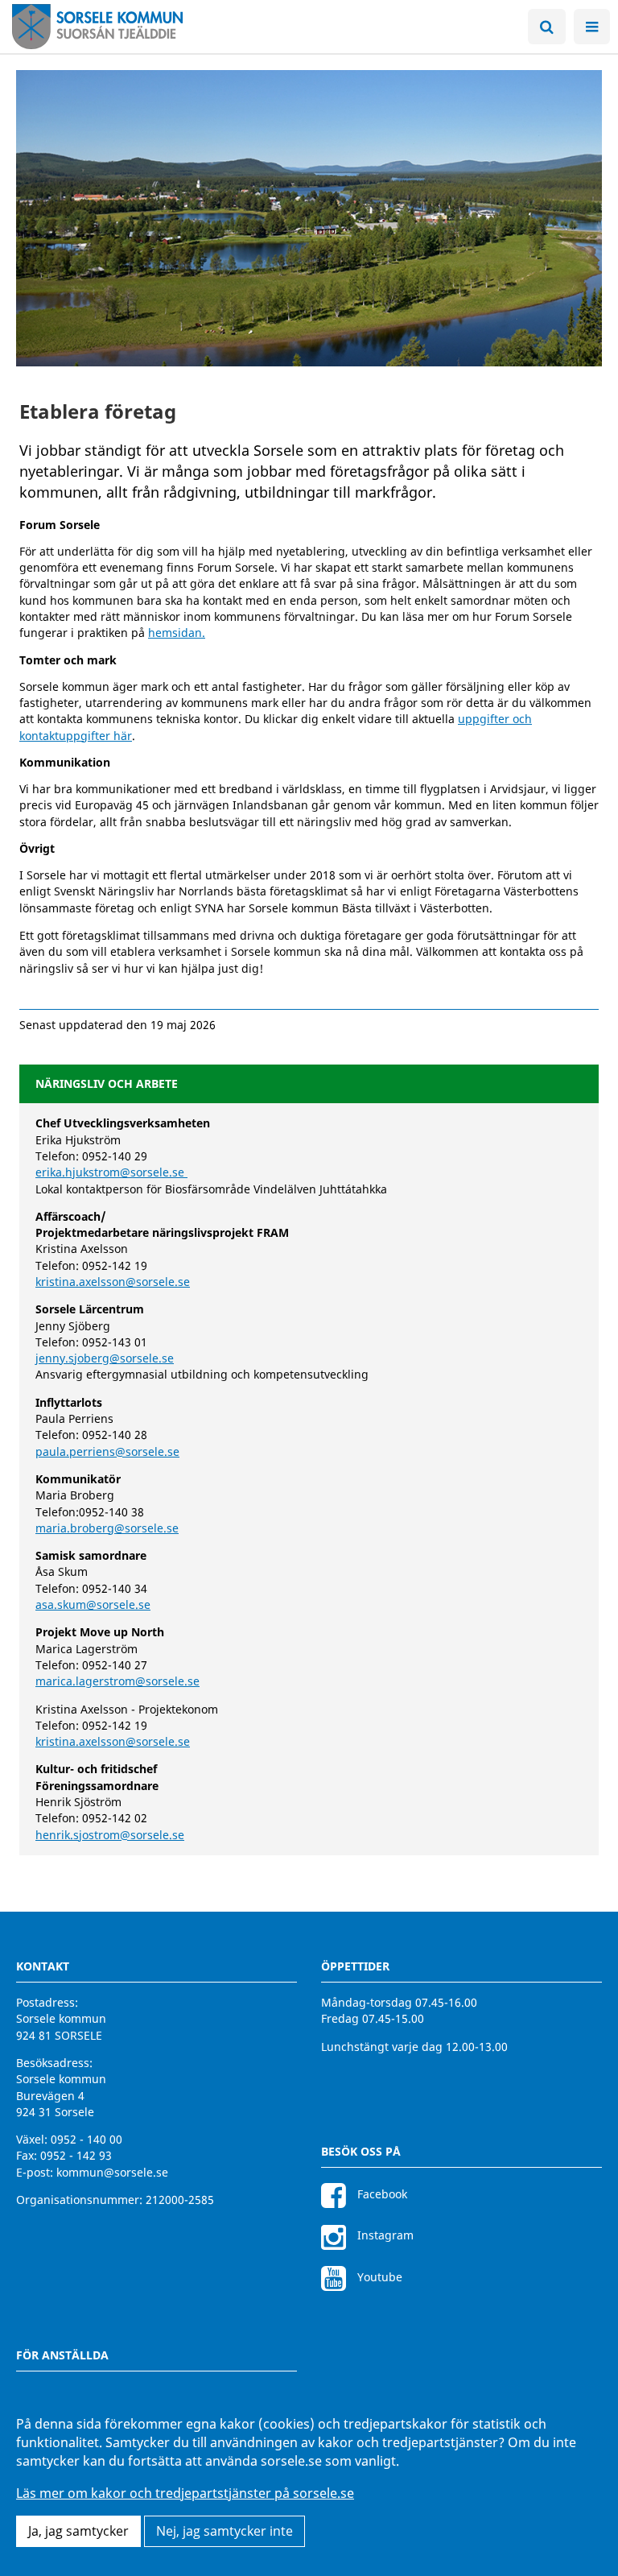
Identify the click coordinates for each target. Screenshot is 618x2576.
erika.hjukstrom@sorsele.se (111, 1172)
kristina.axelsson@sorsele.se (113, 1282)
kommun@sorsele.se (112, 2172)
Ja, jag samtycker (78, 2531)
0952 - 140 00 (87, 2139)
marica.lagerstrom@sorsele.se (117, 1681)
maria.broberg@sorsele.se (107, 1528)
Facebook (381, 2194)
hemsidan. (177, 633)
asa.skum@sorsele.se (93, 1604)
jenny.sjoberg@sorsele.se (105, 1358)
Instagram (384, 2235)
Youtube (378, 2277)
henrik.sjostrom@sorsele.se (110, 1835)
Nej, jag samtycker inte (225, 2531)
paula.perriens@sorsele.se (107, 1451)
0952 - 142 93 (76, 2155)
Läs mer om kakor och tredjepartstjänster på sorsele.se (185, 2493)
